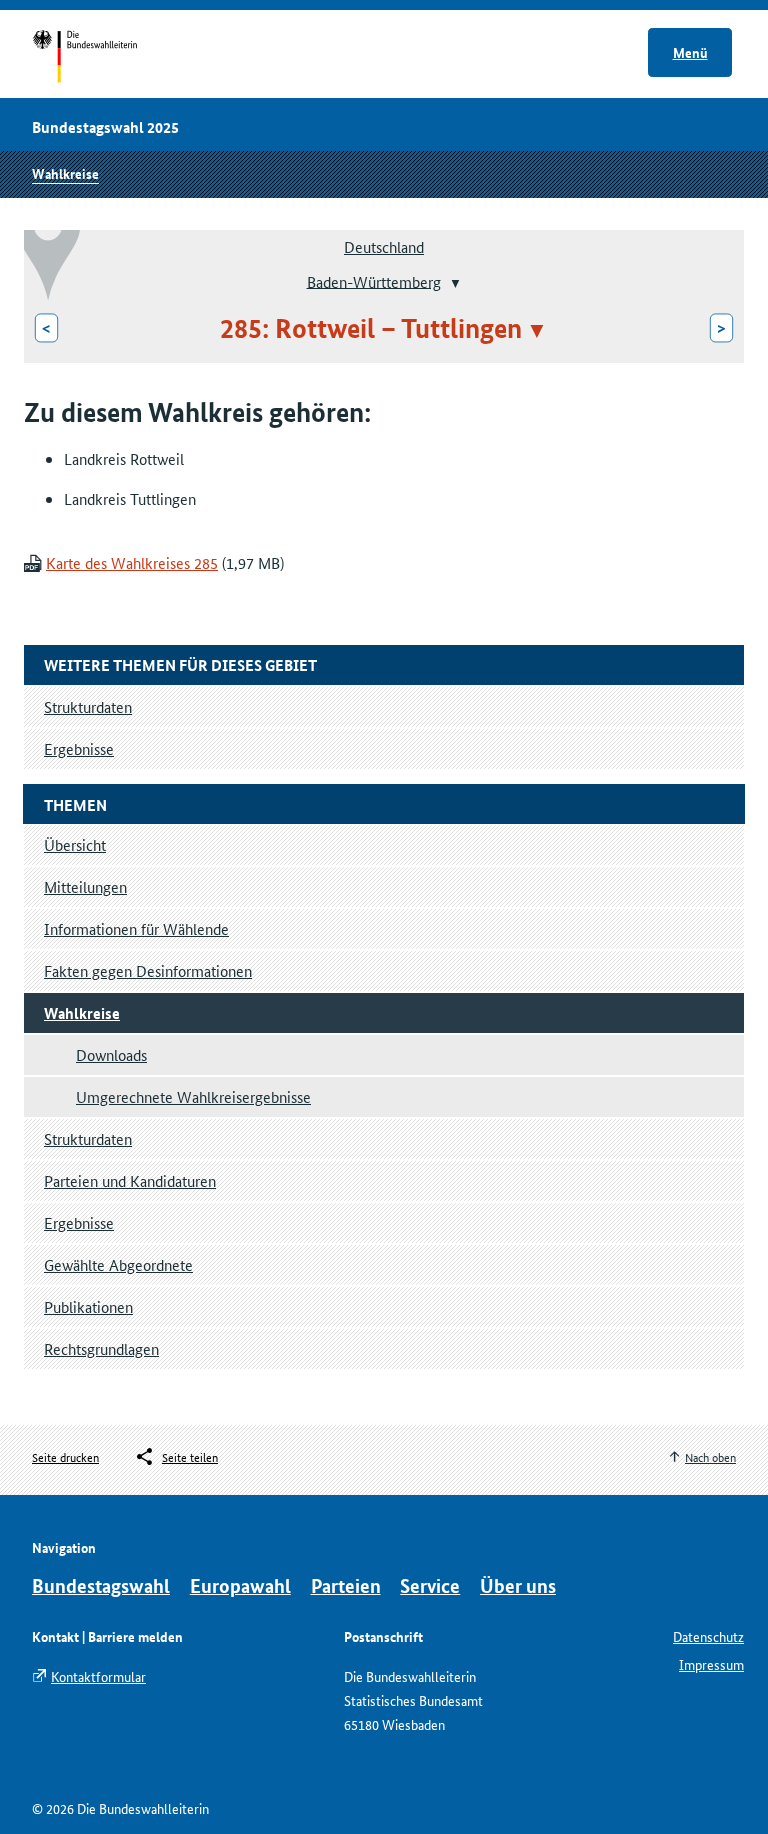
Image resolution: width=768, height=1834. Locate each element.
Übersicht (75, 844)
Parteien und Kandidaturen (130, 1180)
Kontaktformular (98, 1676)
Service (430, 1585)
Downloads (111, 1054)
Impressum (711, 1664)
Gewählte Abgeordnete (118, 1264)
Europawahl (240, 1585)
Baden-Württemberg (374, 280)
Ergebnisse (79, 1222)
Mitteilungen (85, 886)
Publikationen (88, 1306)
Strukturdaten (88, 1138)
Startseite (103, 58)
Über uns (518, 1585)
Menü (690, 52)
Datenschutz (708, 1636)
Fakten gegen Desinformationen (148, 970)
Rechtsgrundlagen (101, 1348)
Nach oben (710, 1456)
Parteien (346, 1585)
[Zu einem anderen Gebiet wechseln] (453, 283)
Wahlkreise (65, 173)
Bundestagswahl (101, 1585)
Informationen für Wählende (136, 928)
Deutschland (384, 246)
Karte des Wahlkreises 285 (132, 562)
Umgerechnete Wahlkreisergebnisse (193, 1096)
